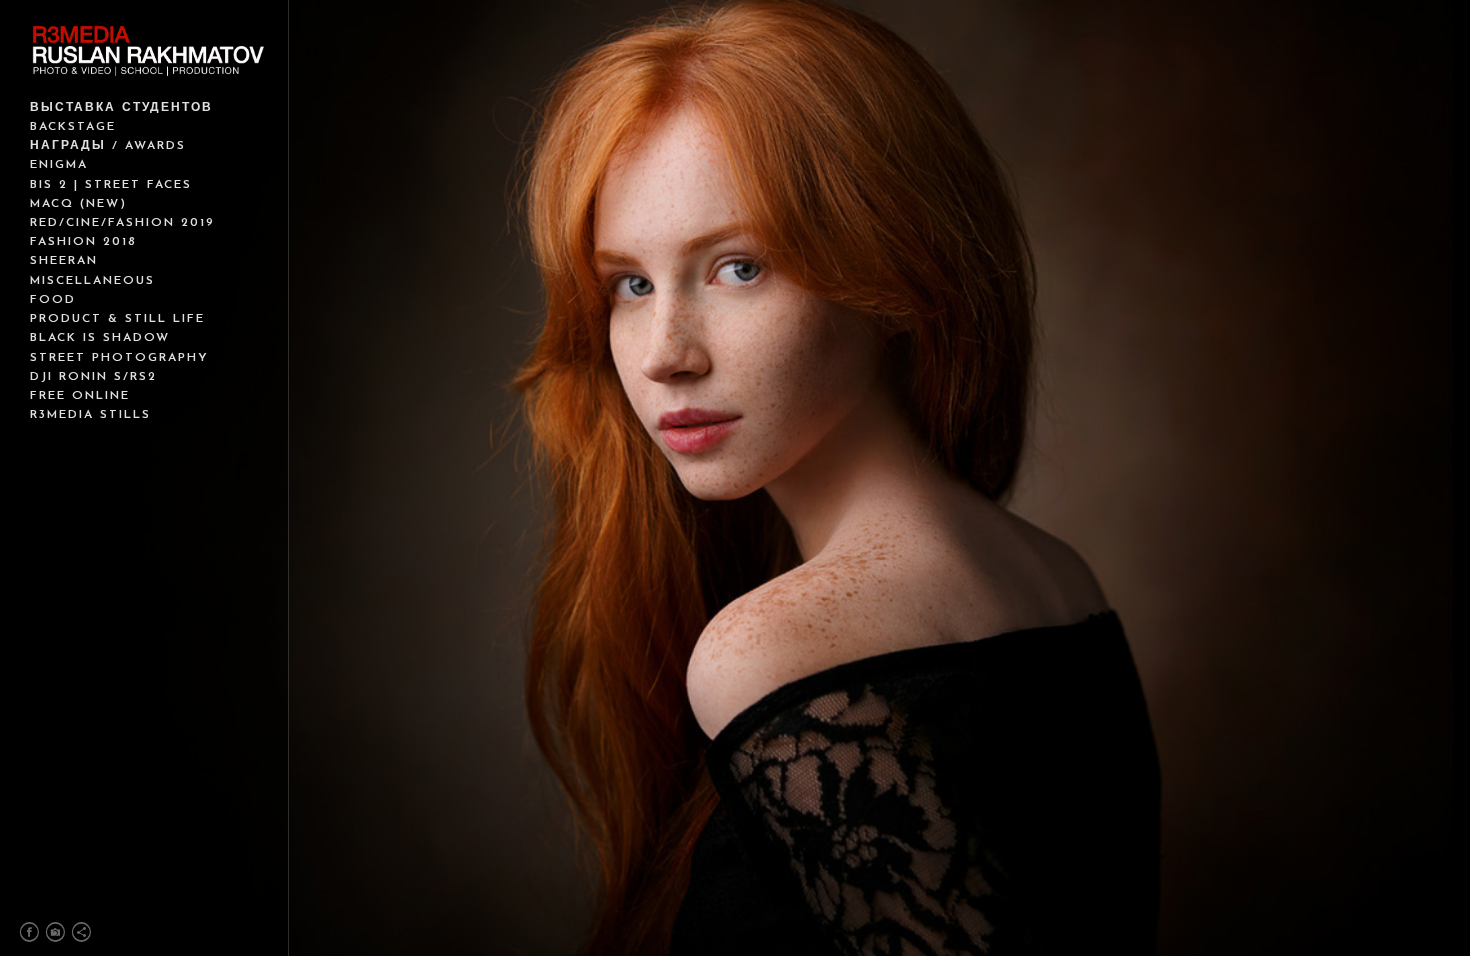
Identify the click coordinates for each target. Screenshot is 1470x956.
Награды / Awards (108, 146)
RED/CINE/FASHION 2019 (122, 223)
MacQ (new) (78, 204)
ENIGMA (59, 165)
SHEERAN (64, 261)
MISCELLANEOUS (92, 281)
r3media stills (90, 415)
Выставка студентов (121, 108)
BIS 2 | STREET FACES (111, 185)
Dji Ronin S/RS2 (93, 377)
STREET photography (119, 358)
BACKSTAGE (73, 127)
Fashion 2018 (83, 242)
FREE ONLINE (80, 396)
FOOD (53, 300)
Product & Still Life (117, 319)
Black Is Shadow (100, 338)
